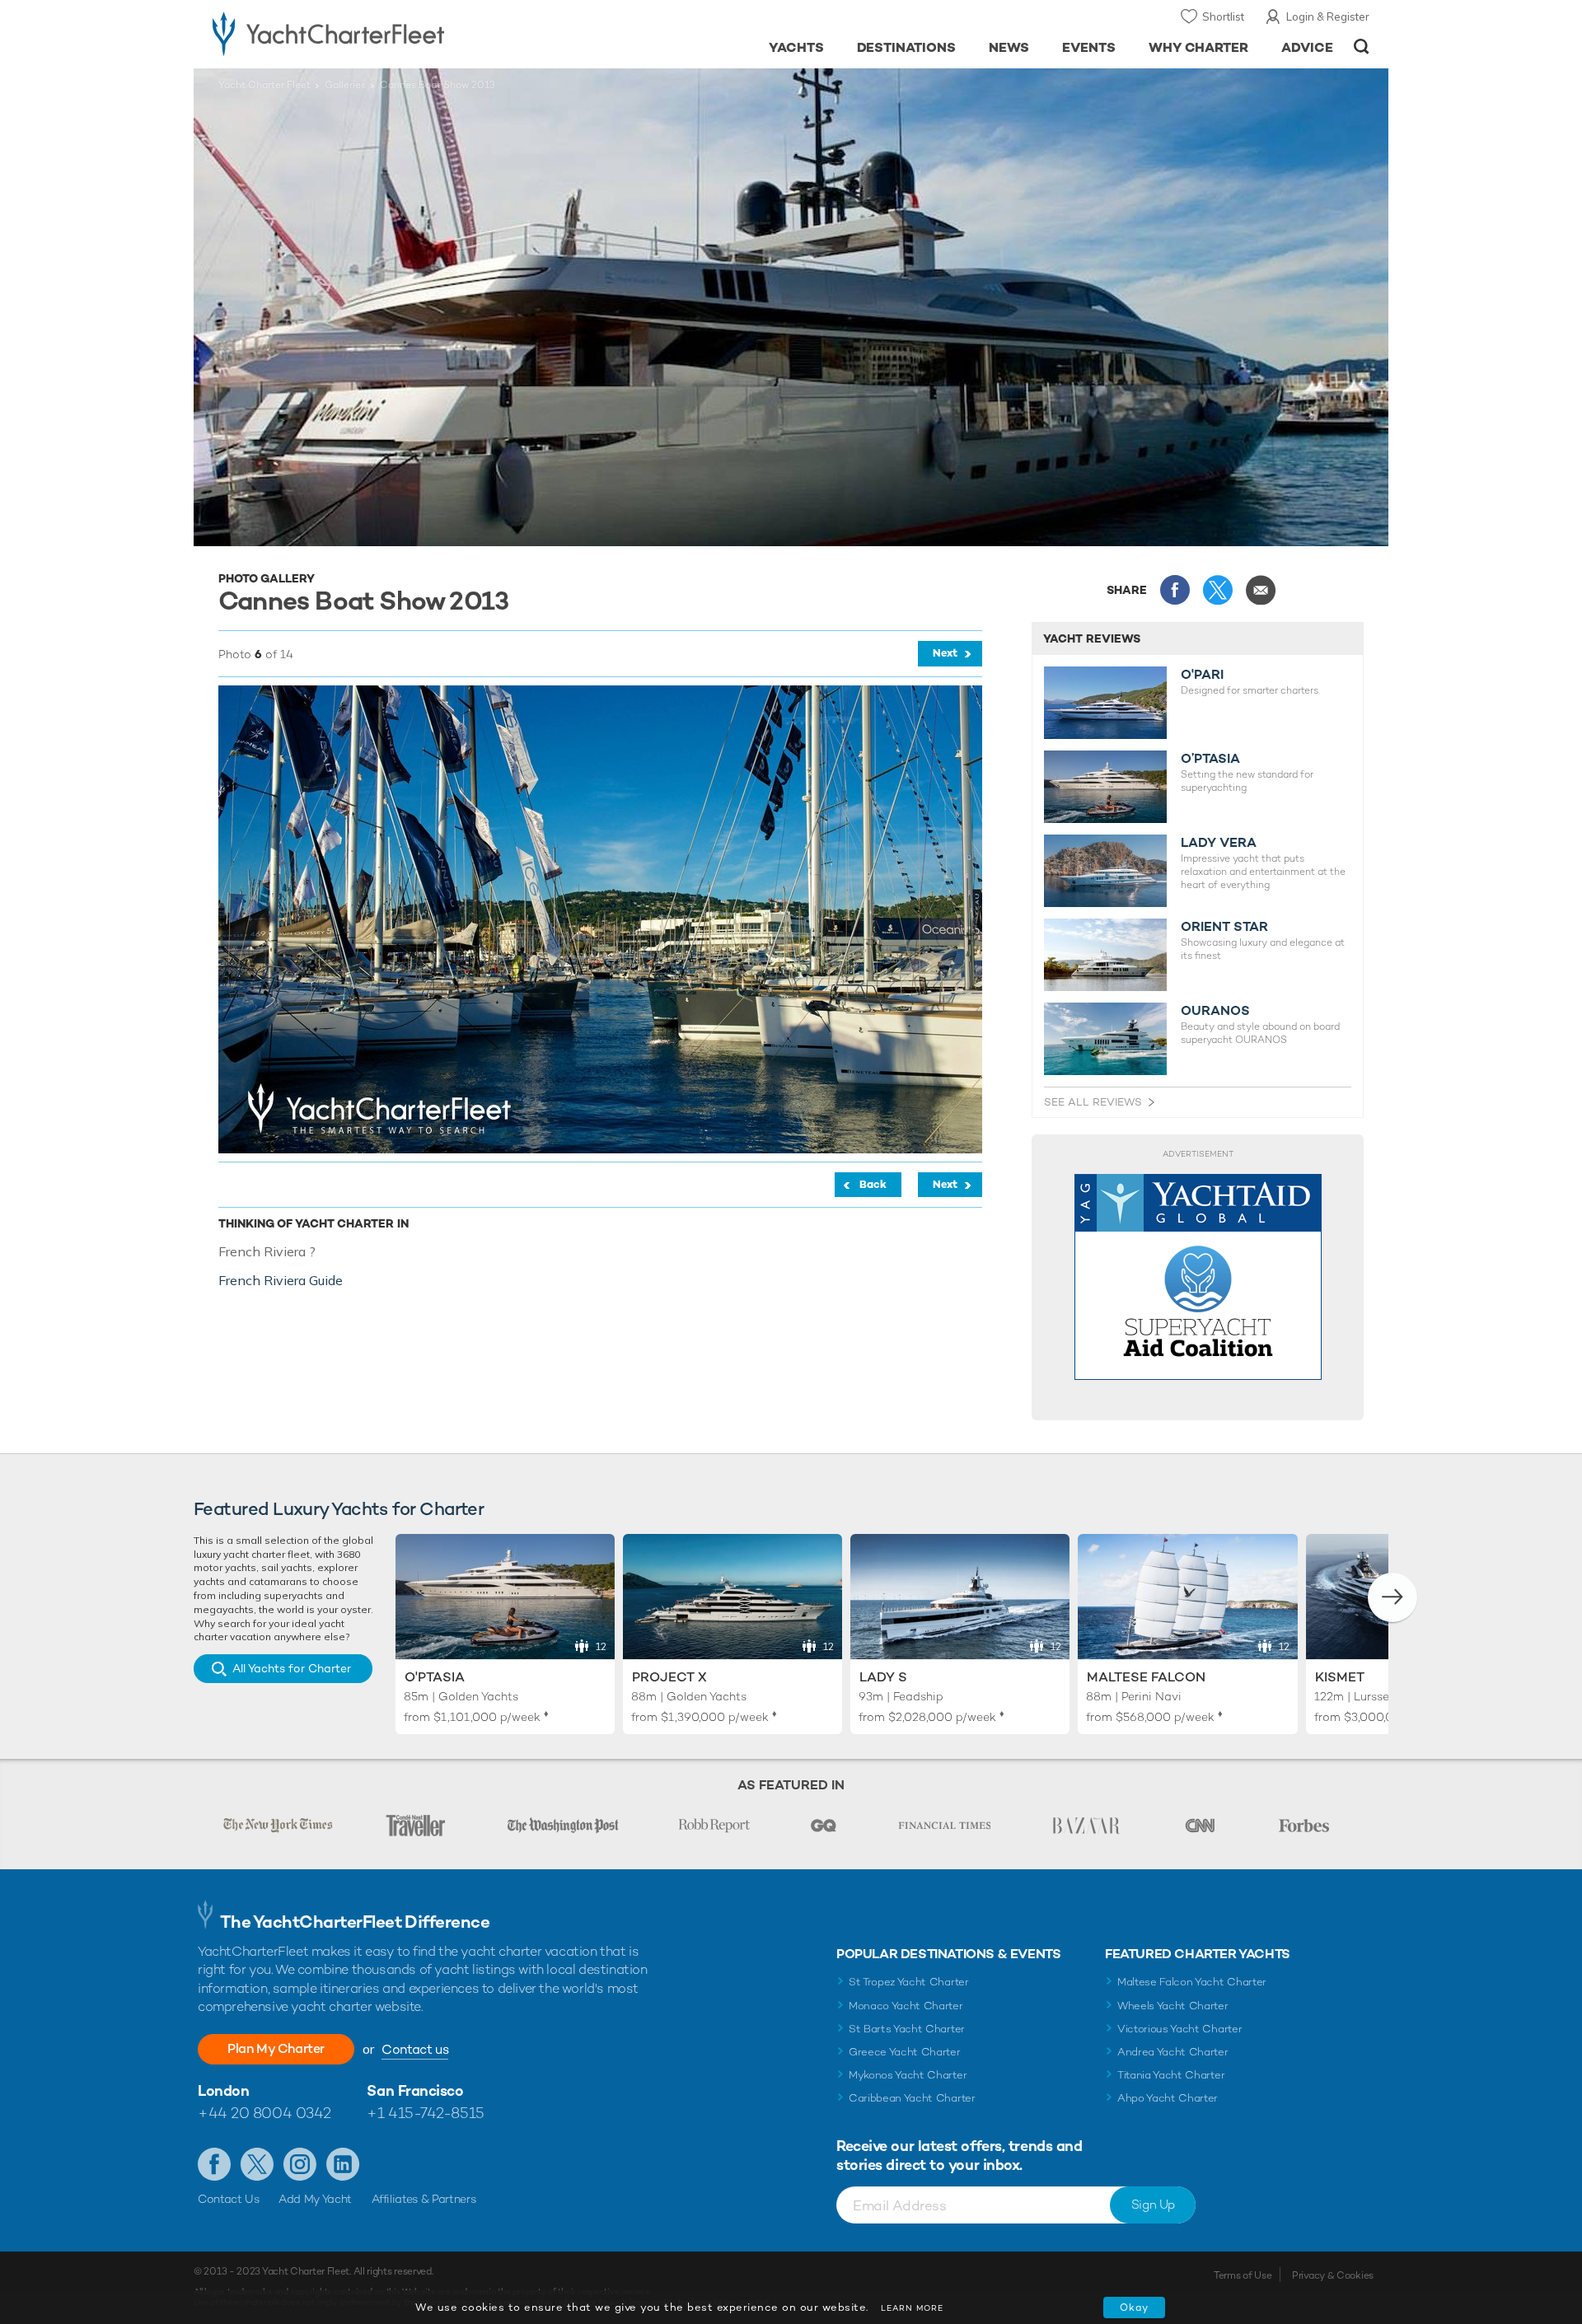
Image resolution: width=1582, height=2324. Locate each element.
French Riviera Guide (281, 1280)
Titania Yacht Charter (1171, 2075)
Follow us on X (257, 2164)
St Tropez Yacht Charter (909, 1982)
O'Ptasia (435, 1677)
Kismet (1340, 1677)
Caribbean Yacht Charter (912, 2098)
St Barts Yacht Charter (907, 2029)
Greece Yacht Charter (905, 2052)
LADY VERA (1219, 843)
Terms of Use (1243, 2275)
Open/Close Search (1362, 47)
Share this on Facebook (1175, 590)
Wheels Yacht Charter (1173, 2006)
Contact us (415, 2049)
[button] (1392, 1597)
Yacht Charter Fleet (264, 85)
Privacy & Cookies (1333, 2275)
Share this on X (1218, 590)
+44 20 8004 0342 (264, 2113)
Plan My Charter (276, 2048)
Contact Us (229, 2199)
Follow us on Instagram (300, 2164)
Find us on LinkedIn (343, 2164)
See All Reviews (1093, 1102)
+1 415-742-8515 (425, 2113)
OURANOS (1215, 1011)
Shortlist (1223, 16)
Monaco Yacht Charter (906, 2006)
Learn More (912, 2308)
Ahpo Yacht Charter (1168, 2098)
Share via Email (1261, 590)
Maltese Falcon (1146, 1677)
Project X (669, 1677)
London (223, 2090)
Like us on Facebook (214, 2164)
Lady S (883, 1677)
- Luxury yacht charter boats (380, 33)
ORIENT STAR (1224, 927)
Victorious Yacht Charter (1179, 2029)
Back (873, 1184)
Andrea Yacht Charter (1173, 2052)
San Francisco (415, 2090)
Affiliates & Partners (424, 2199)
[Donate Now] (1198, 1277)
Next (945, 653)
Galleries (345, 85)
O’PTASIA (1210, 759)
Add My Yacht (315, 2199)
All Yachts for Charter (292, 1668)
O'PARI (1202, 675)
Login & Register (1328, 16)
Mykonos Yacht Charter (908, 2075)
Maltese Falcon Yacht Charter (1192, 1982)
